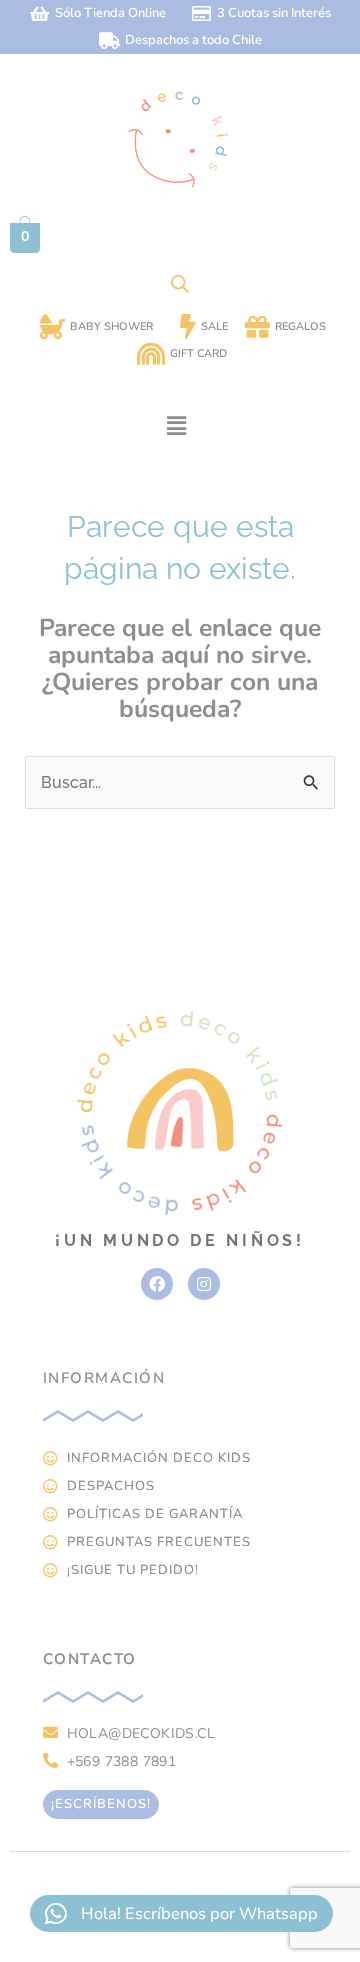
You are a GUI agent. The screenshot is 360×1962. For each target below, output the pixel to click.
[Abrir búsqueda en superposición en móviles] (180, 284)
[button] (176, 426)
